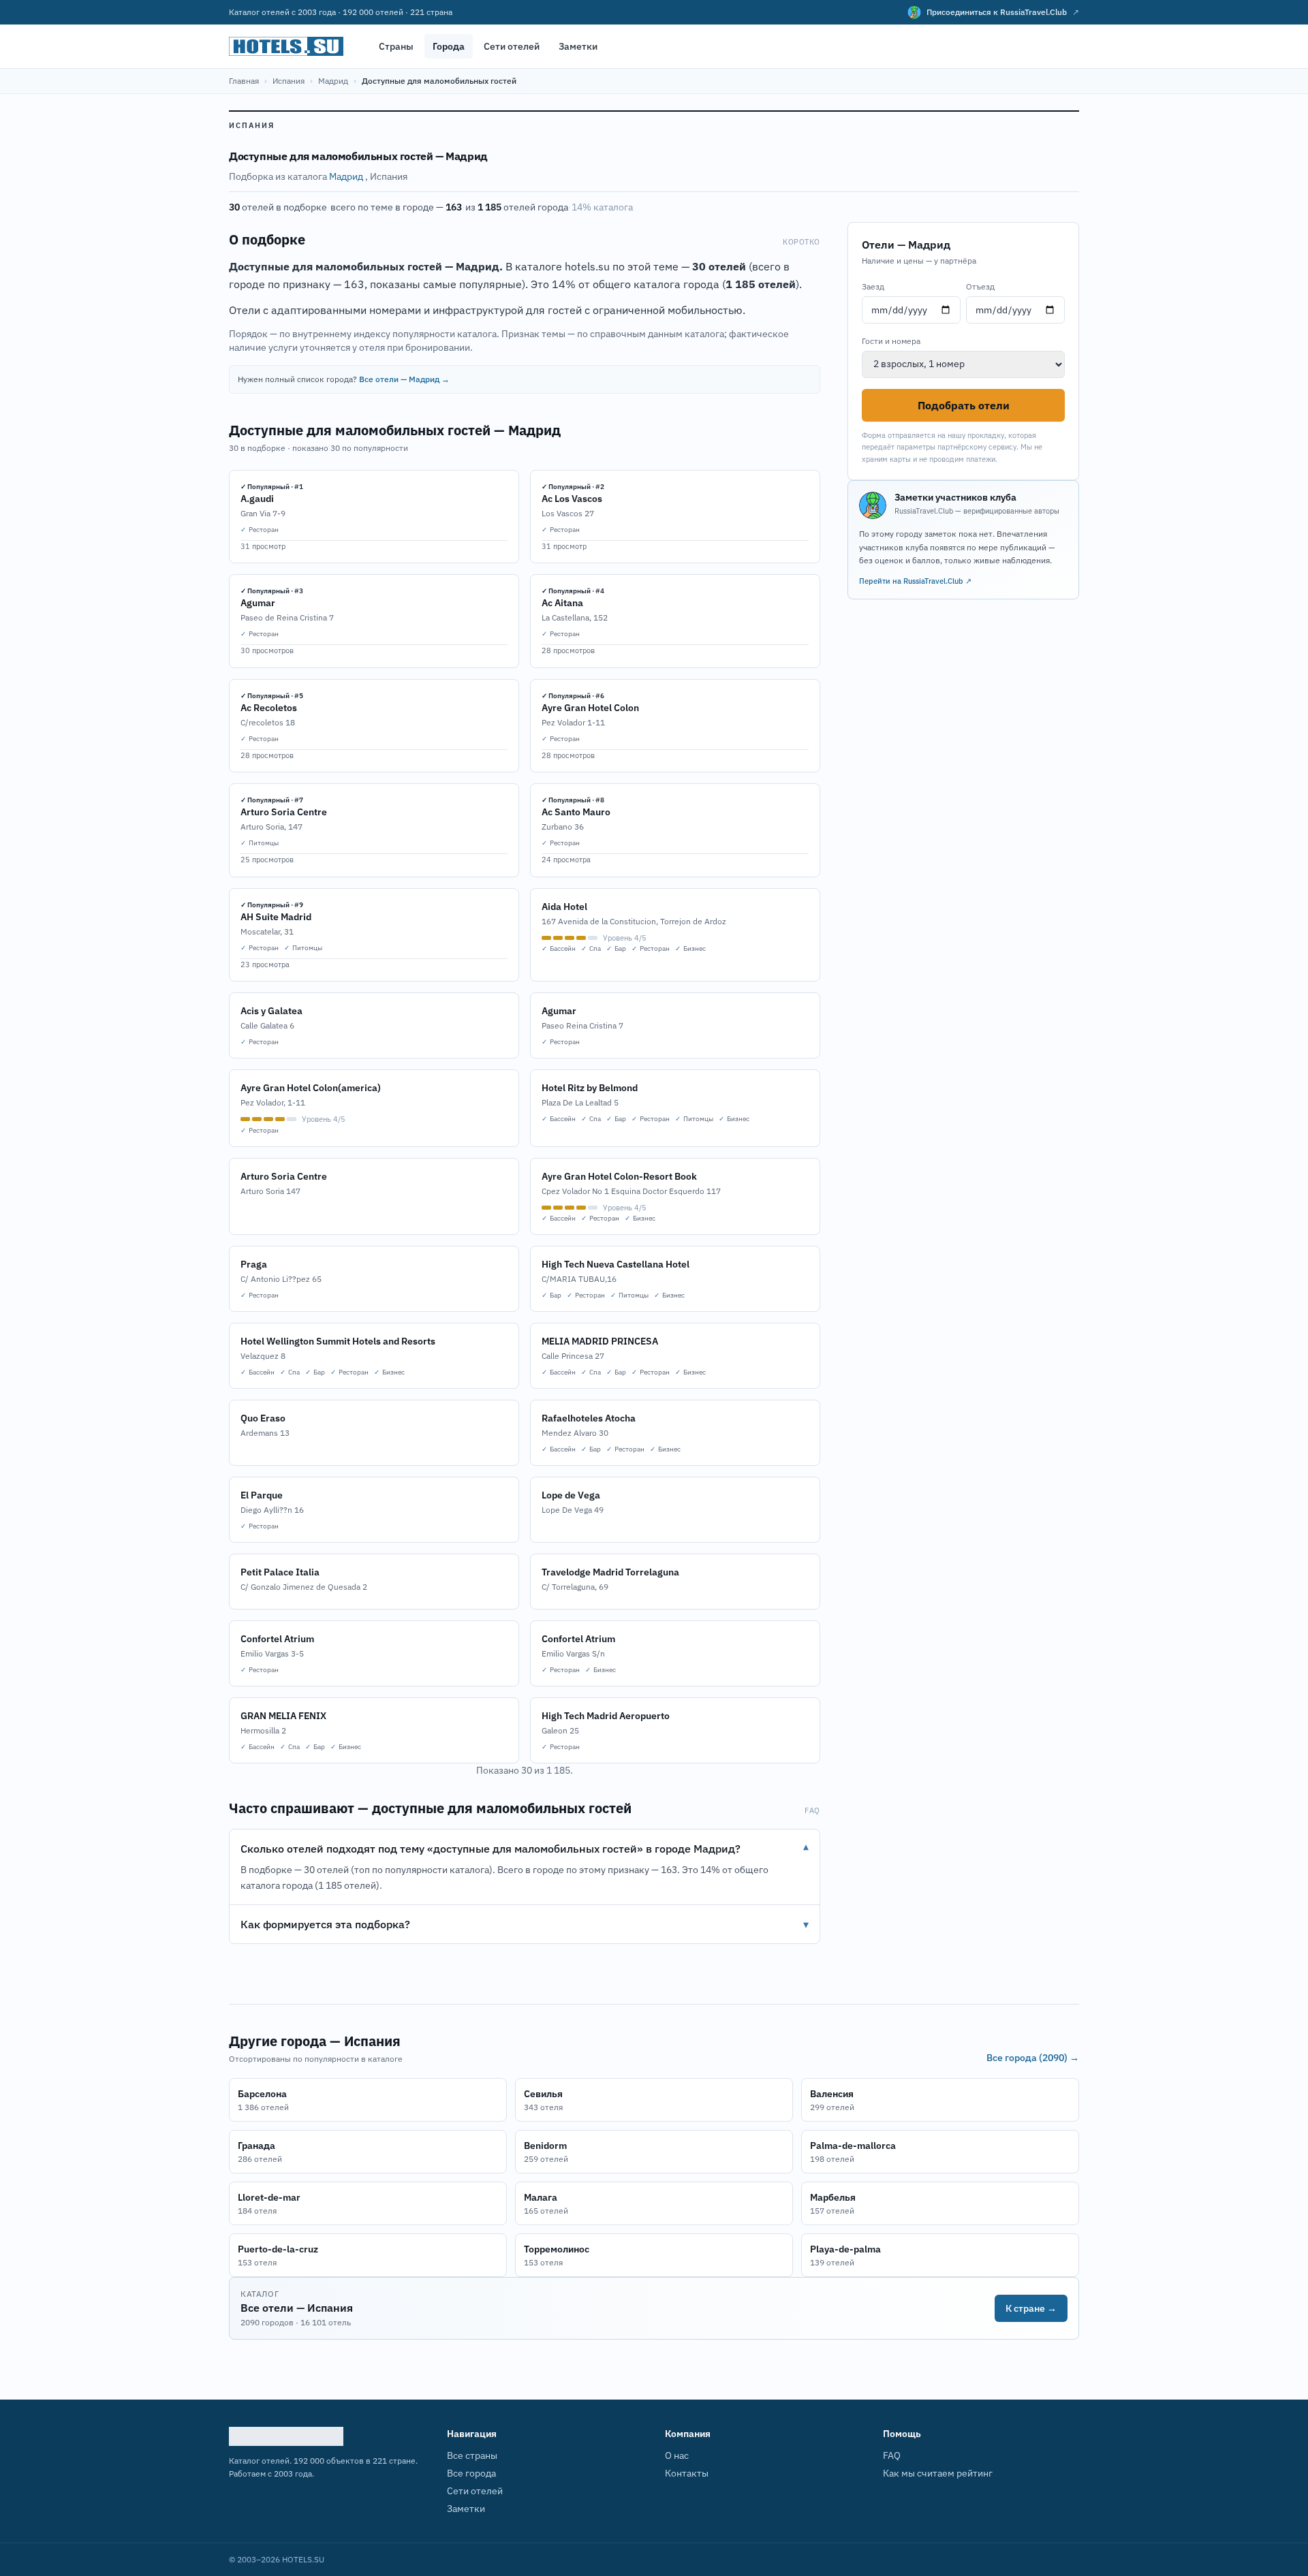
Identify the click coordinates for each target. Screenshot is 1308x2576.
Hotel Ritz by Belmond (590, 1088)
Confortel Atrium (277, 1639)
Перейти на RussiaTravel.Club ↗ (915, 581)
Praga (254, 1264)
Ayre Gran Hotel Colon (590, 708)
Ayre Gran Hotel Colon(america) (311, 1088)
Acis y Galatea (271, 1011)
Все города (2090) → (1033, 2058)
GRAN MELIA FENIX (283, 1716)
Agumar (258, 603)
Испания (289, 81)
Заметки (578, 46)
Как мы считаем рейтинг (938, 2473)
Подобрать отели (964, 405)
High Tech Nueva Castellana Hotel (616, 1264)
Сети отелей (512, 46)
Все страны (472, 2455)
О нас (677, 2455)
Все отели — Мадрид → (404, 379)
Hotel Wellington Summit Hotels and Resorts (338, 1341)
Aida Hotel (564, 907)
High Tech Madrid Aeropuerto (606, 1716)
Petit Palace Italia (280, 1572)
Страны (396, 46)
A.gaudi (257, 499)
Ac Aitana (562, 603)
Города (449, 46)
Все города (471, 2473)
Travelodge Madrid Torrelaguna (610, 1572)
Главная (244, 81)
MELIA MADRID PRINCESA (600, 1341)
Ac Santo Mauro (576, 812)
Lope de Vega (571, 1495)
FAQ (892, 2455)
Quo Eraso (263, 1418)
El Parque (262, 1495)
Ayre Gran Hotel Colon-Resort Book (619, 1176)
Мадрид (333, 81)
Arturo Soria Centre (284, 812)
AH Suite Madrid (276, 917)
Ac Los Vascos (572, 499)
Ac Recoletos (269, 708)
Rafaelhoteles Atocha (589, 1418)
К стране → (1031, 2308)
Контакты (687, 2473)
